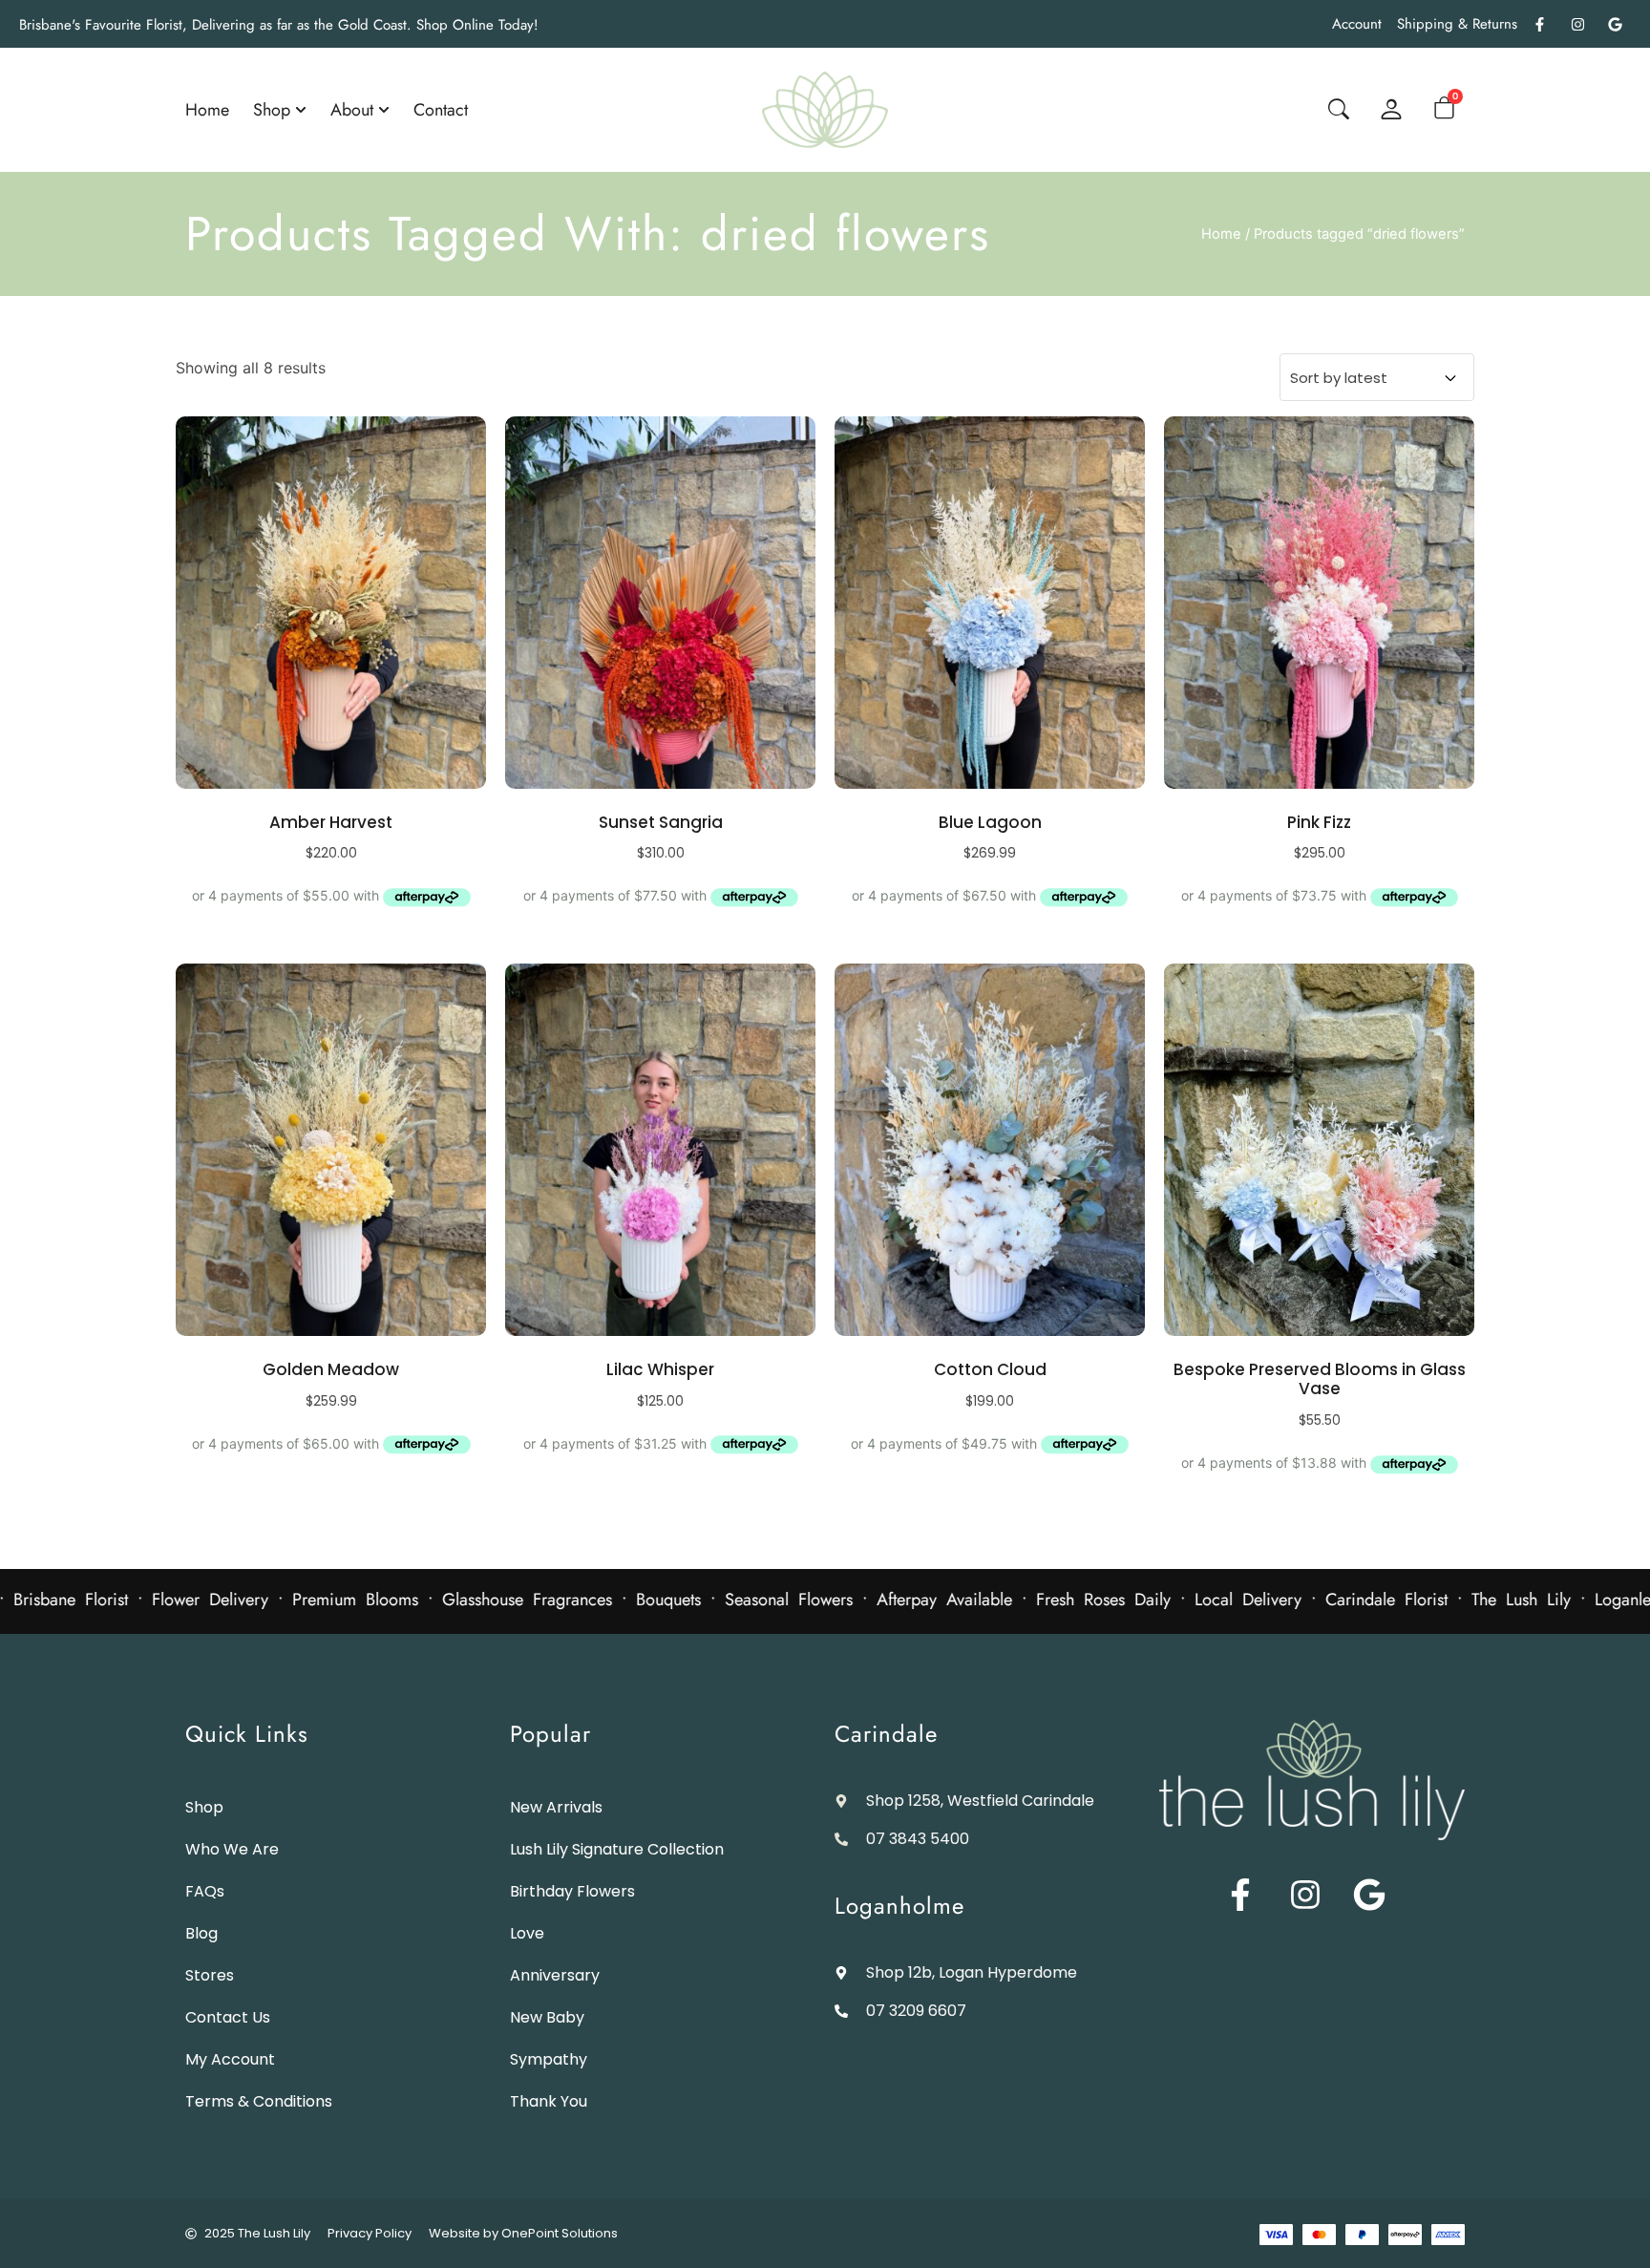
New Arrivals (556, 1807)
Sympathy (549, 2059)
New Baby (547, 2017)
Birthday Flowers (572, 1891)
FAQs (205, 1891)
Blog (201, 1933)
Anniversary (555, 1975)
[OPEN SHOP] (301, 110)
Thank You (549, 2101)
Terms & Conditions (259, 2101)
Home (1221, 234)
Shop (204, 1807)
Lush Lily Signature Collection (617, 1849)
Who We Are (232, 1849)
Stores (210, 1975)
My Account (230, 2059)
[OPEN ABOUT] (384, 110)
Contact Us (228, 2017)
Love (527, 1933)
